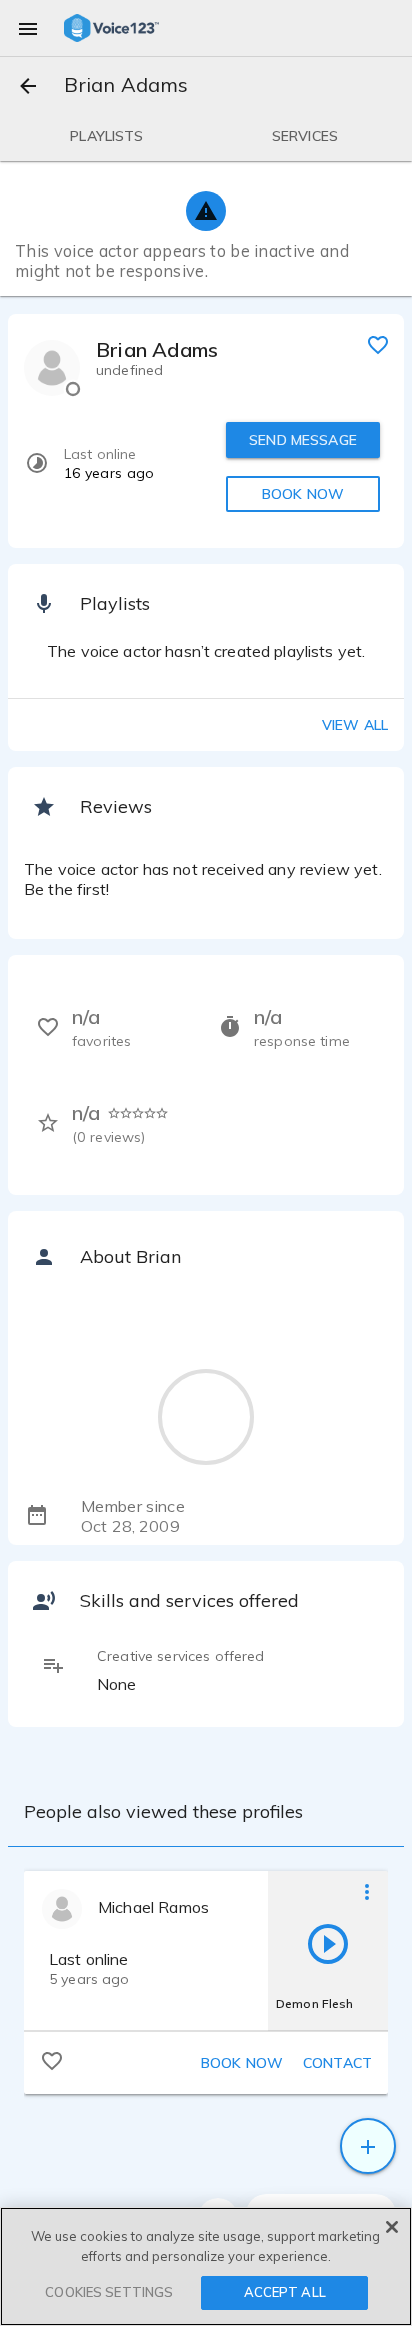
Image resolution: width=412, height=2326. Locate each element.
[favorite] (378, 344)
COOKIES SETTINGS (109, 2292)
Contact (337, 2063)
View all (355, 725)
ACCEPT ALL (285, 2292)
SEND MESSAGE (303, 440)
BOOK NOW (303, 494)
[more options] (367, 1891)
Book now (242, 2063)
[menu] (28, 28)
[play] (328, 1943)
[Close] (392, 2227)
